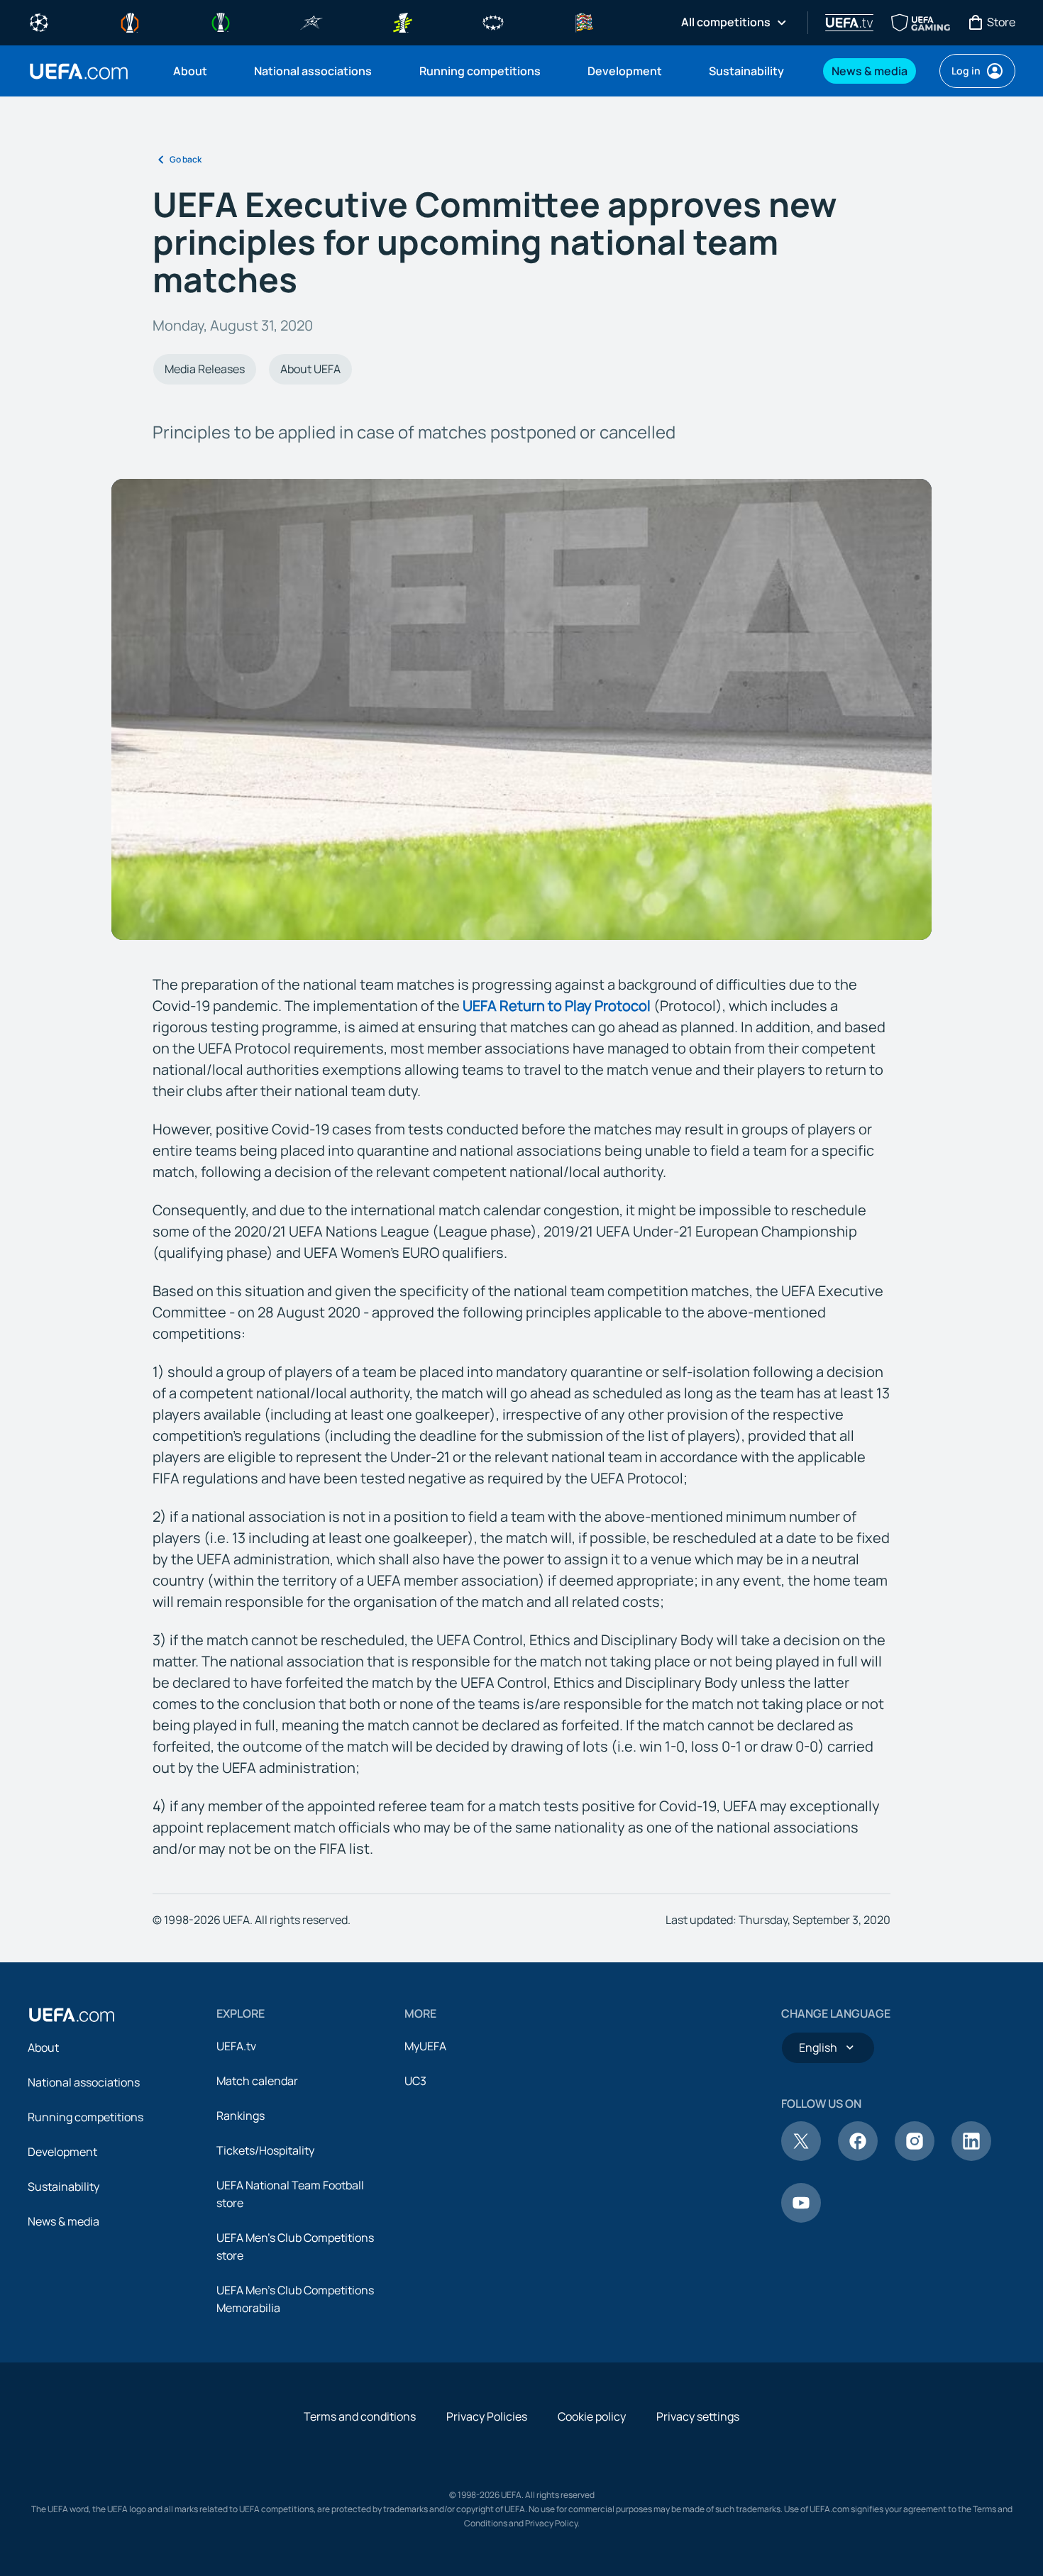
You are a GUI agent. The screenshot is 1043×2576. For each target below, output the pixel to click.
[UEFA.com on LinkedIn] (971, 2157)
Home (79, 71)
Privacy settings (698, 2416)
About (43, 2047)
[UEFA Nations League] (584, 21)
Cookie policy (592, 2416)
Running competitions (85, 2117)
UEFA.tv (236, 2046)
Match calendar (257, 2081)
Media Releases (205, 369)
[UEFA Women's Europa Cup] (402, 21)
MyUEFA (425, 2046)
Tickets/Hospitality (265, 2150)
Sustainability (64, 2187)
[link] (190, 71)
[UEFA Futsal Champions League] (311, 21)
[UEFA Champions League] (39, 21)
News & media (64, 2221)
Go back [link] (186, 159)
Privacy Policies (487, 2416)
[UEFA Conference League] (221, 21)
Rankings (241, 2116)
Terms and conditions (360, 2416)
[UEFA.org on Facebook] (858, 2157)
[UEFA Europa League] (130, 21)
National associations (84, 2082)
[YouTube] (801, 2218)
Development (62, 2152)
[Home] (72, 2015)
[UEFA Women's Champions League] (493, 21)
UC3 (415, 2081)
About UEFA (310, 369)
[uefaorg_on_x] (801, 2157)
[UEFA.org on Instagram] (915, 2157)
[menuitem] (196, 71)
